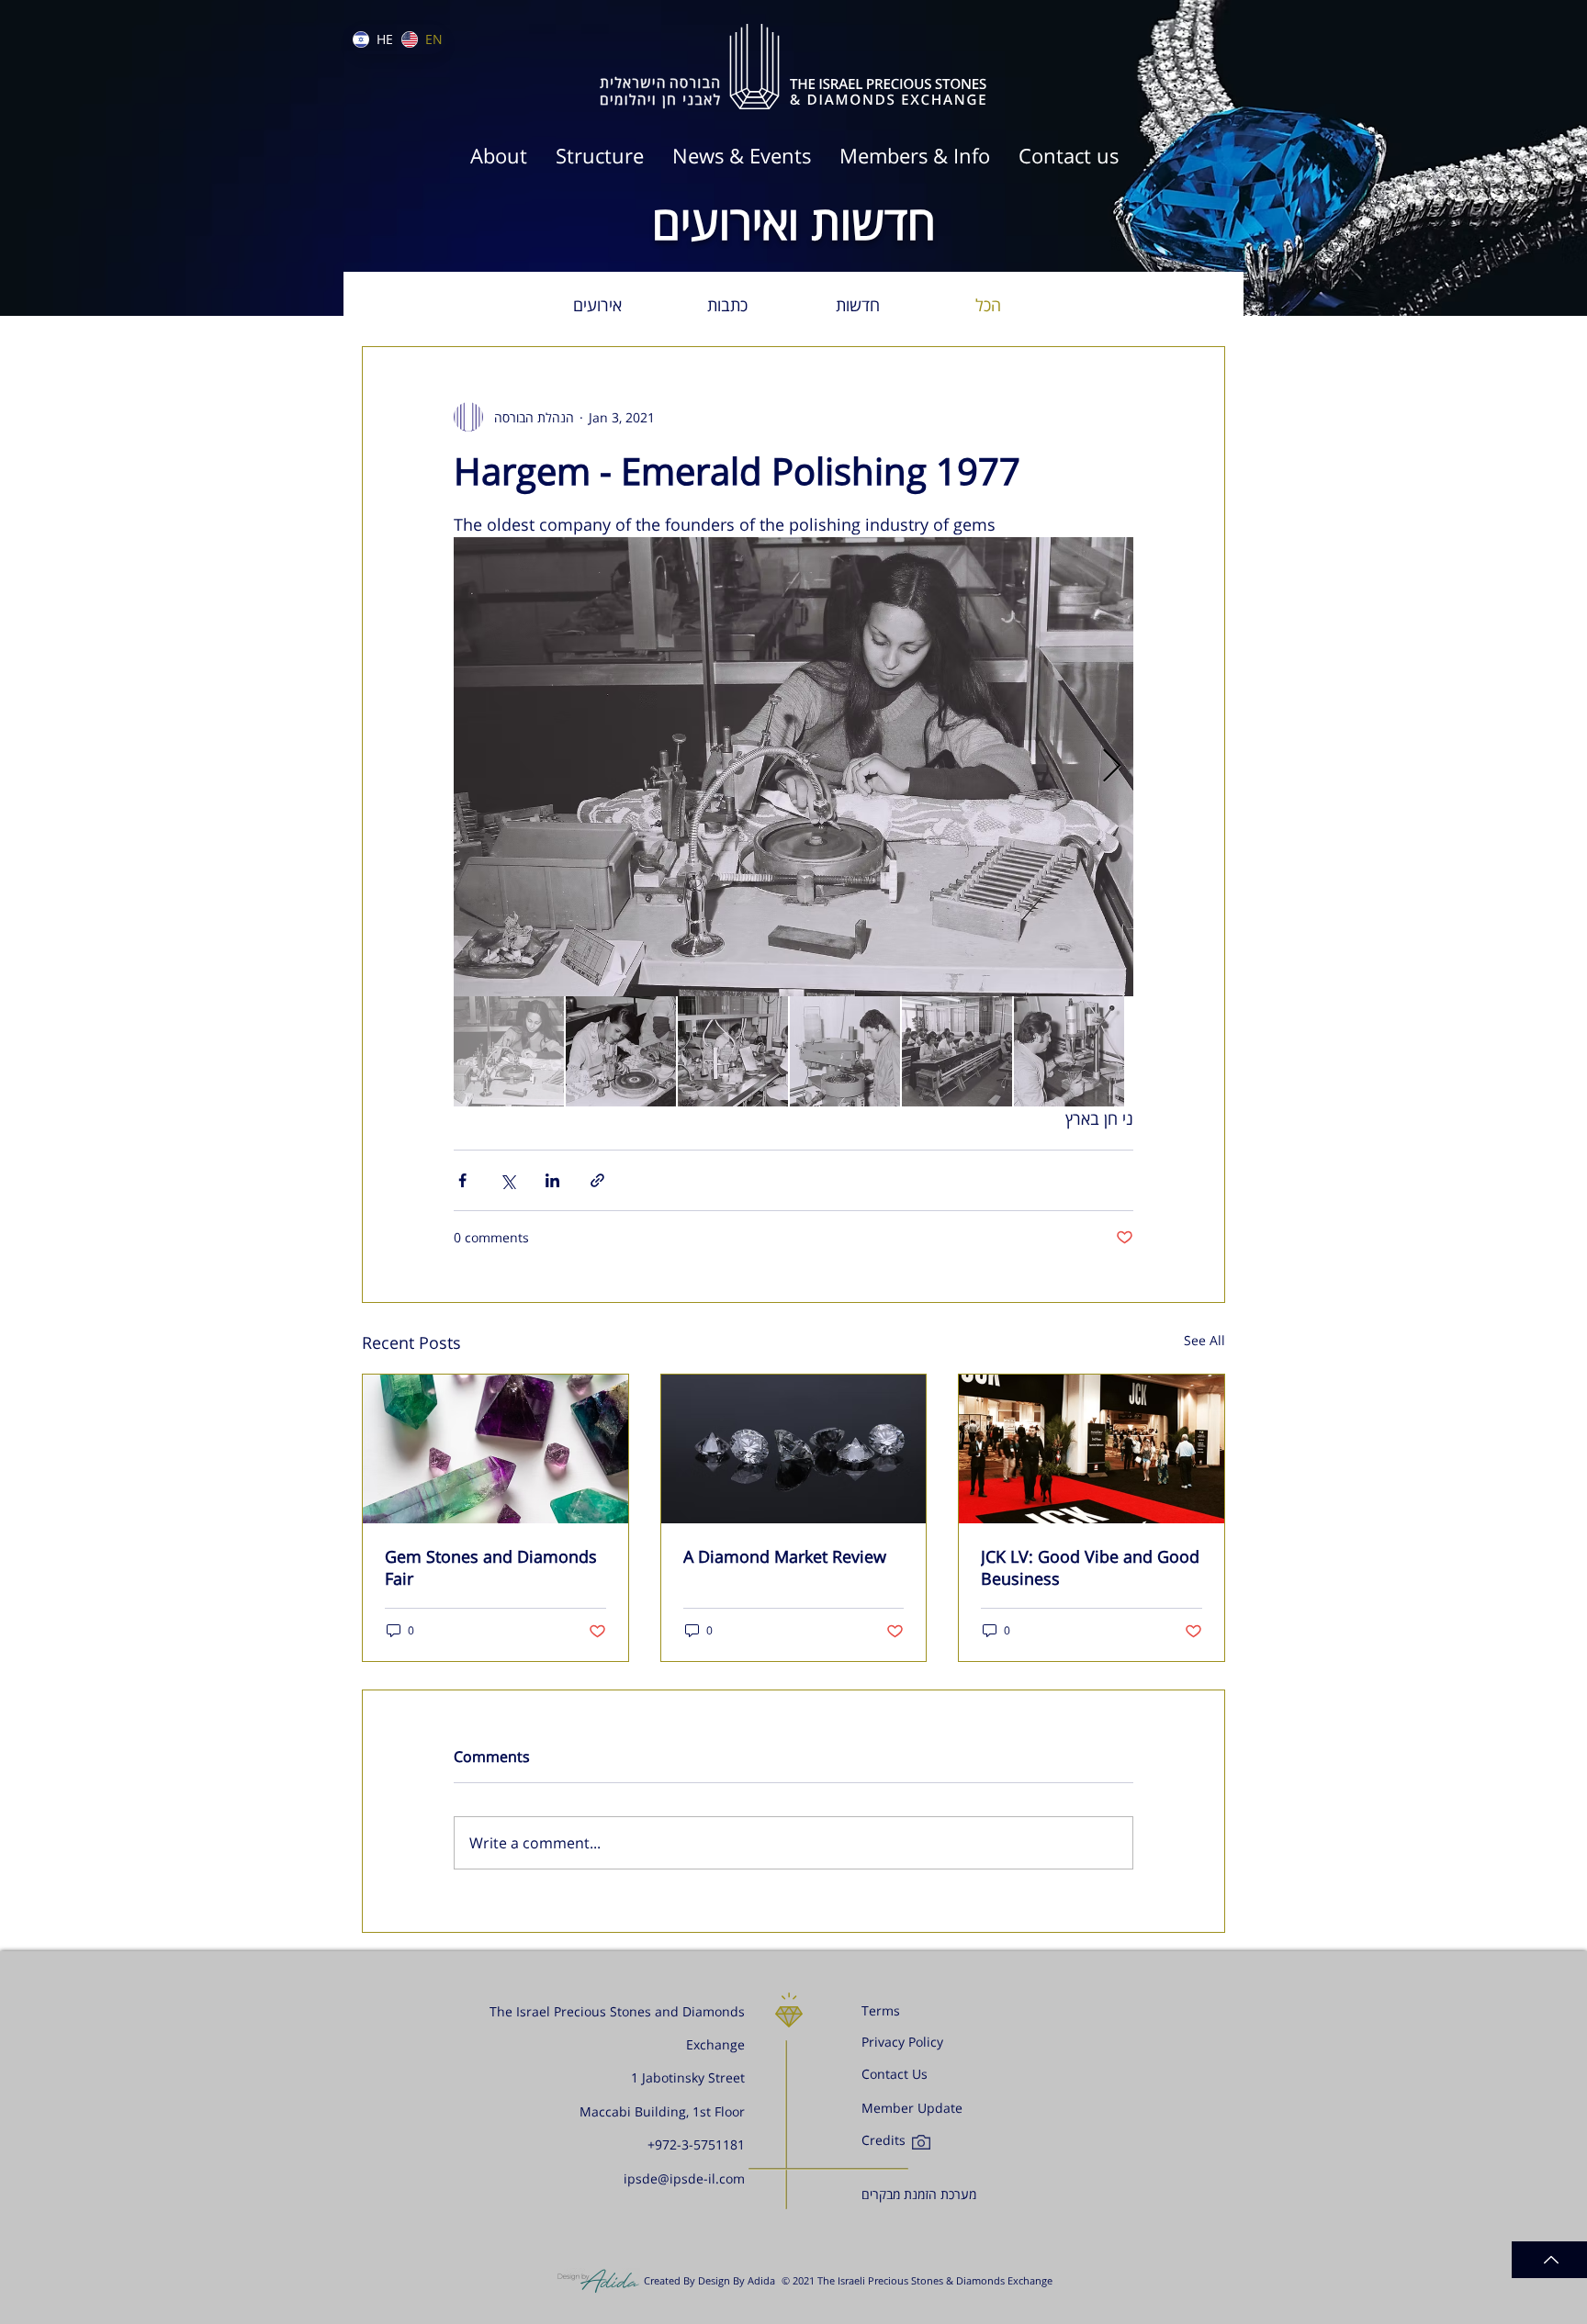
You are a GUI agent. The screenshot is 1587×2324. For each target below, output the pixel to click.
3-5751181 (713, 2144)
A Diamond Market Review (785, 1556)
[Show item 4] (845, 1051)
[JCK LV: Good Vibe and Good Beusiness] (1092, 1449)
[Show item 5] (957, 1051)
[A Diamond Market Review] (794, 1449)
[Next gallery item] (1112, 767)
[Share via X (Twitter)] (507, 1180)
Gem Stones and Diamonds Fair (491, 1567)
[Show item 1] (509, 1051)
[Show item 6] (1069, 1051)
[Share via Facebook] (462, 1180)
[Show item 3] (733, 1051)
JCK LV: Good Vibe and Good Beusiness (1090, 1567)
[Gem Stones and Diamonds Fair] (495, 1449)
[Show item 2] (621, 1051)
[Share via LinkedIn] (552, 1180)
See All (1204, 1340)
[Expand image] (793, 767)
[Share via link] (597, 1180)
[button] (914, 156)
